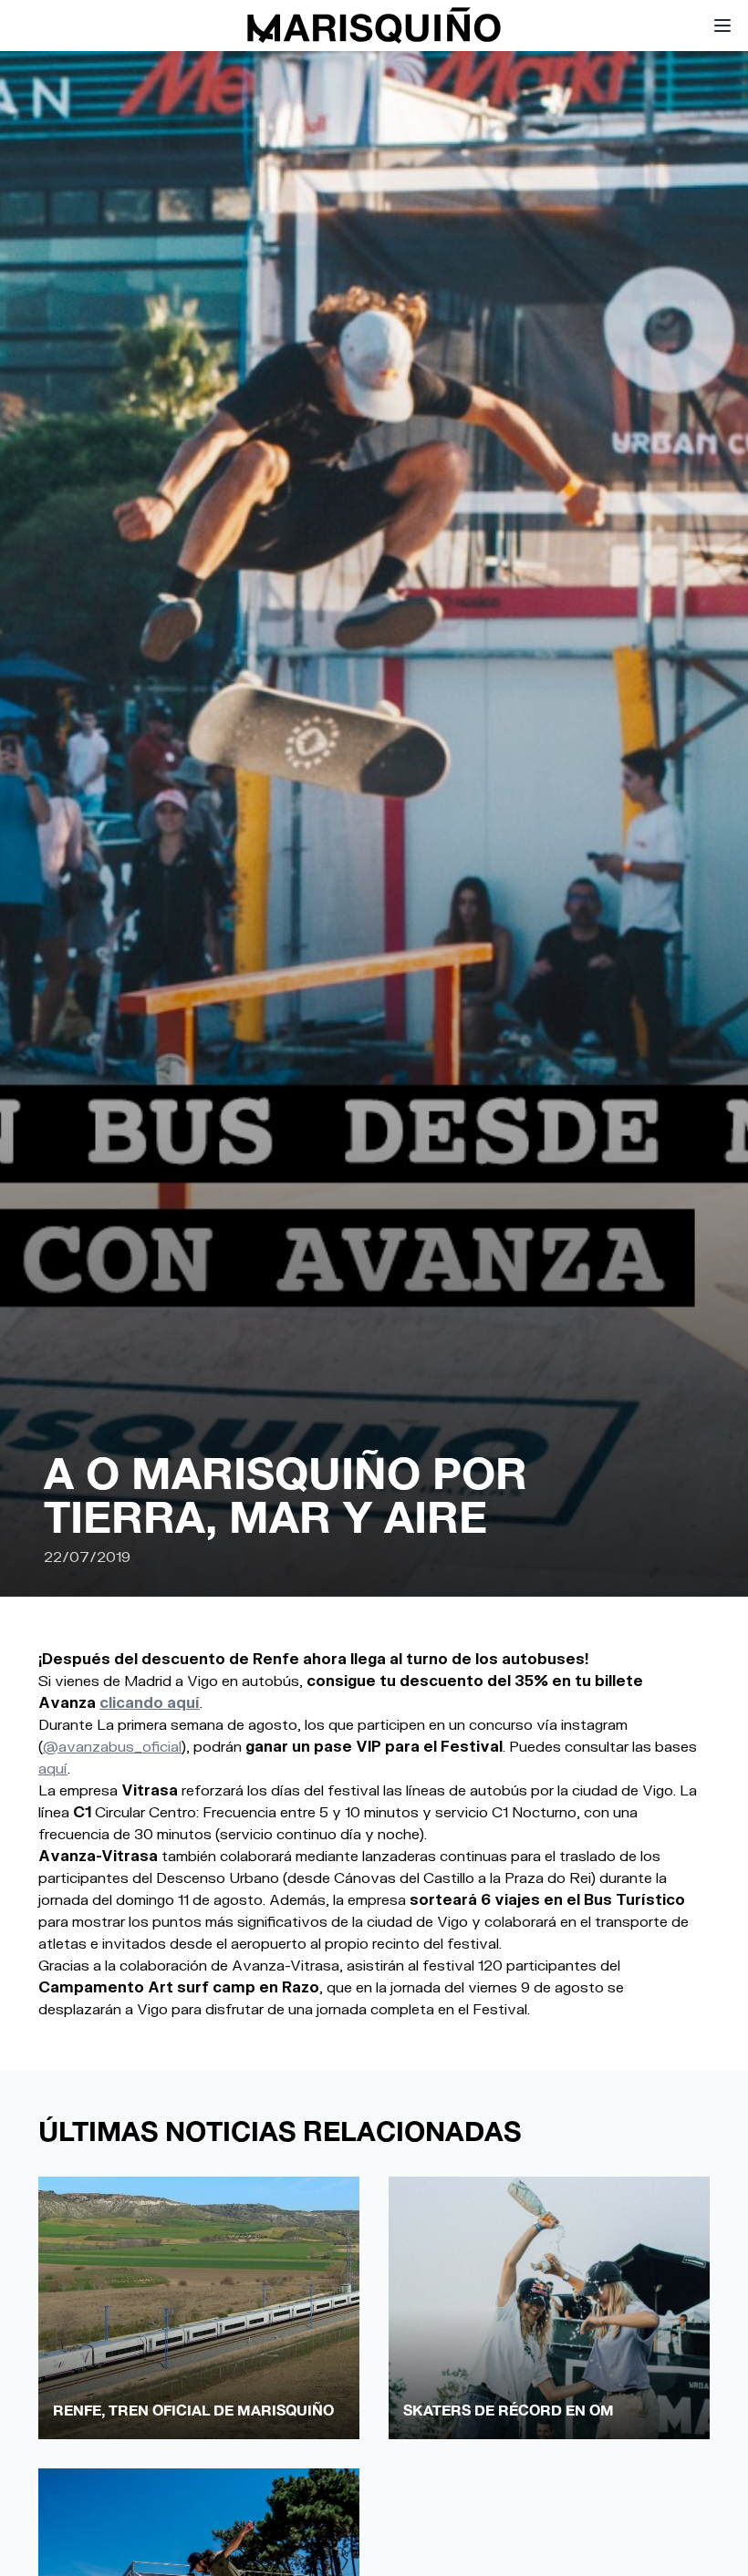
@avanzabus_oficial (112, 1746)
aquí (53, 1768)
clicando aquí (150, 1702)
